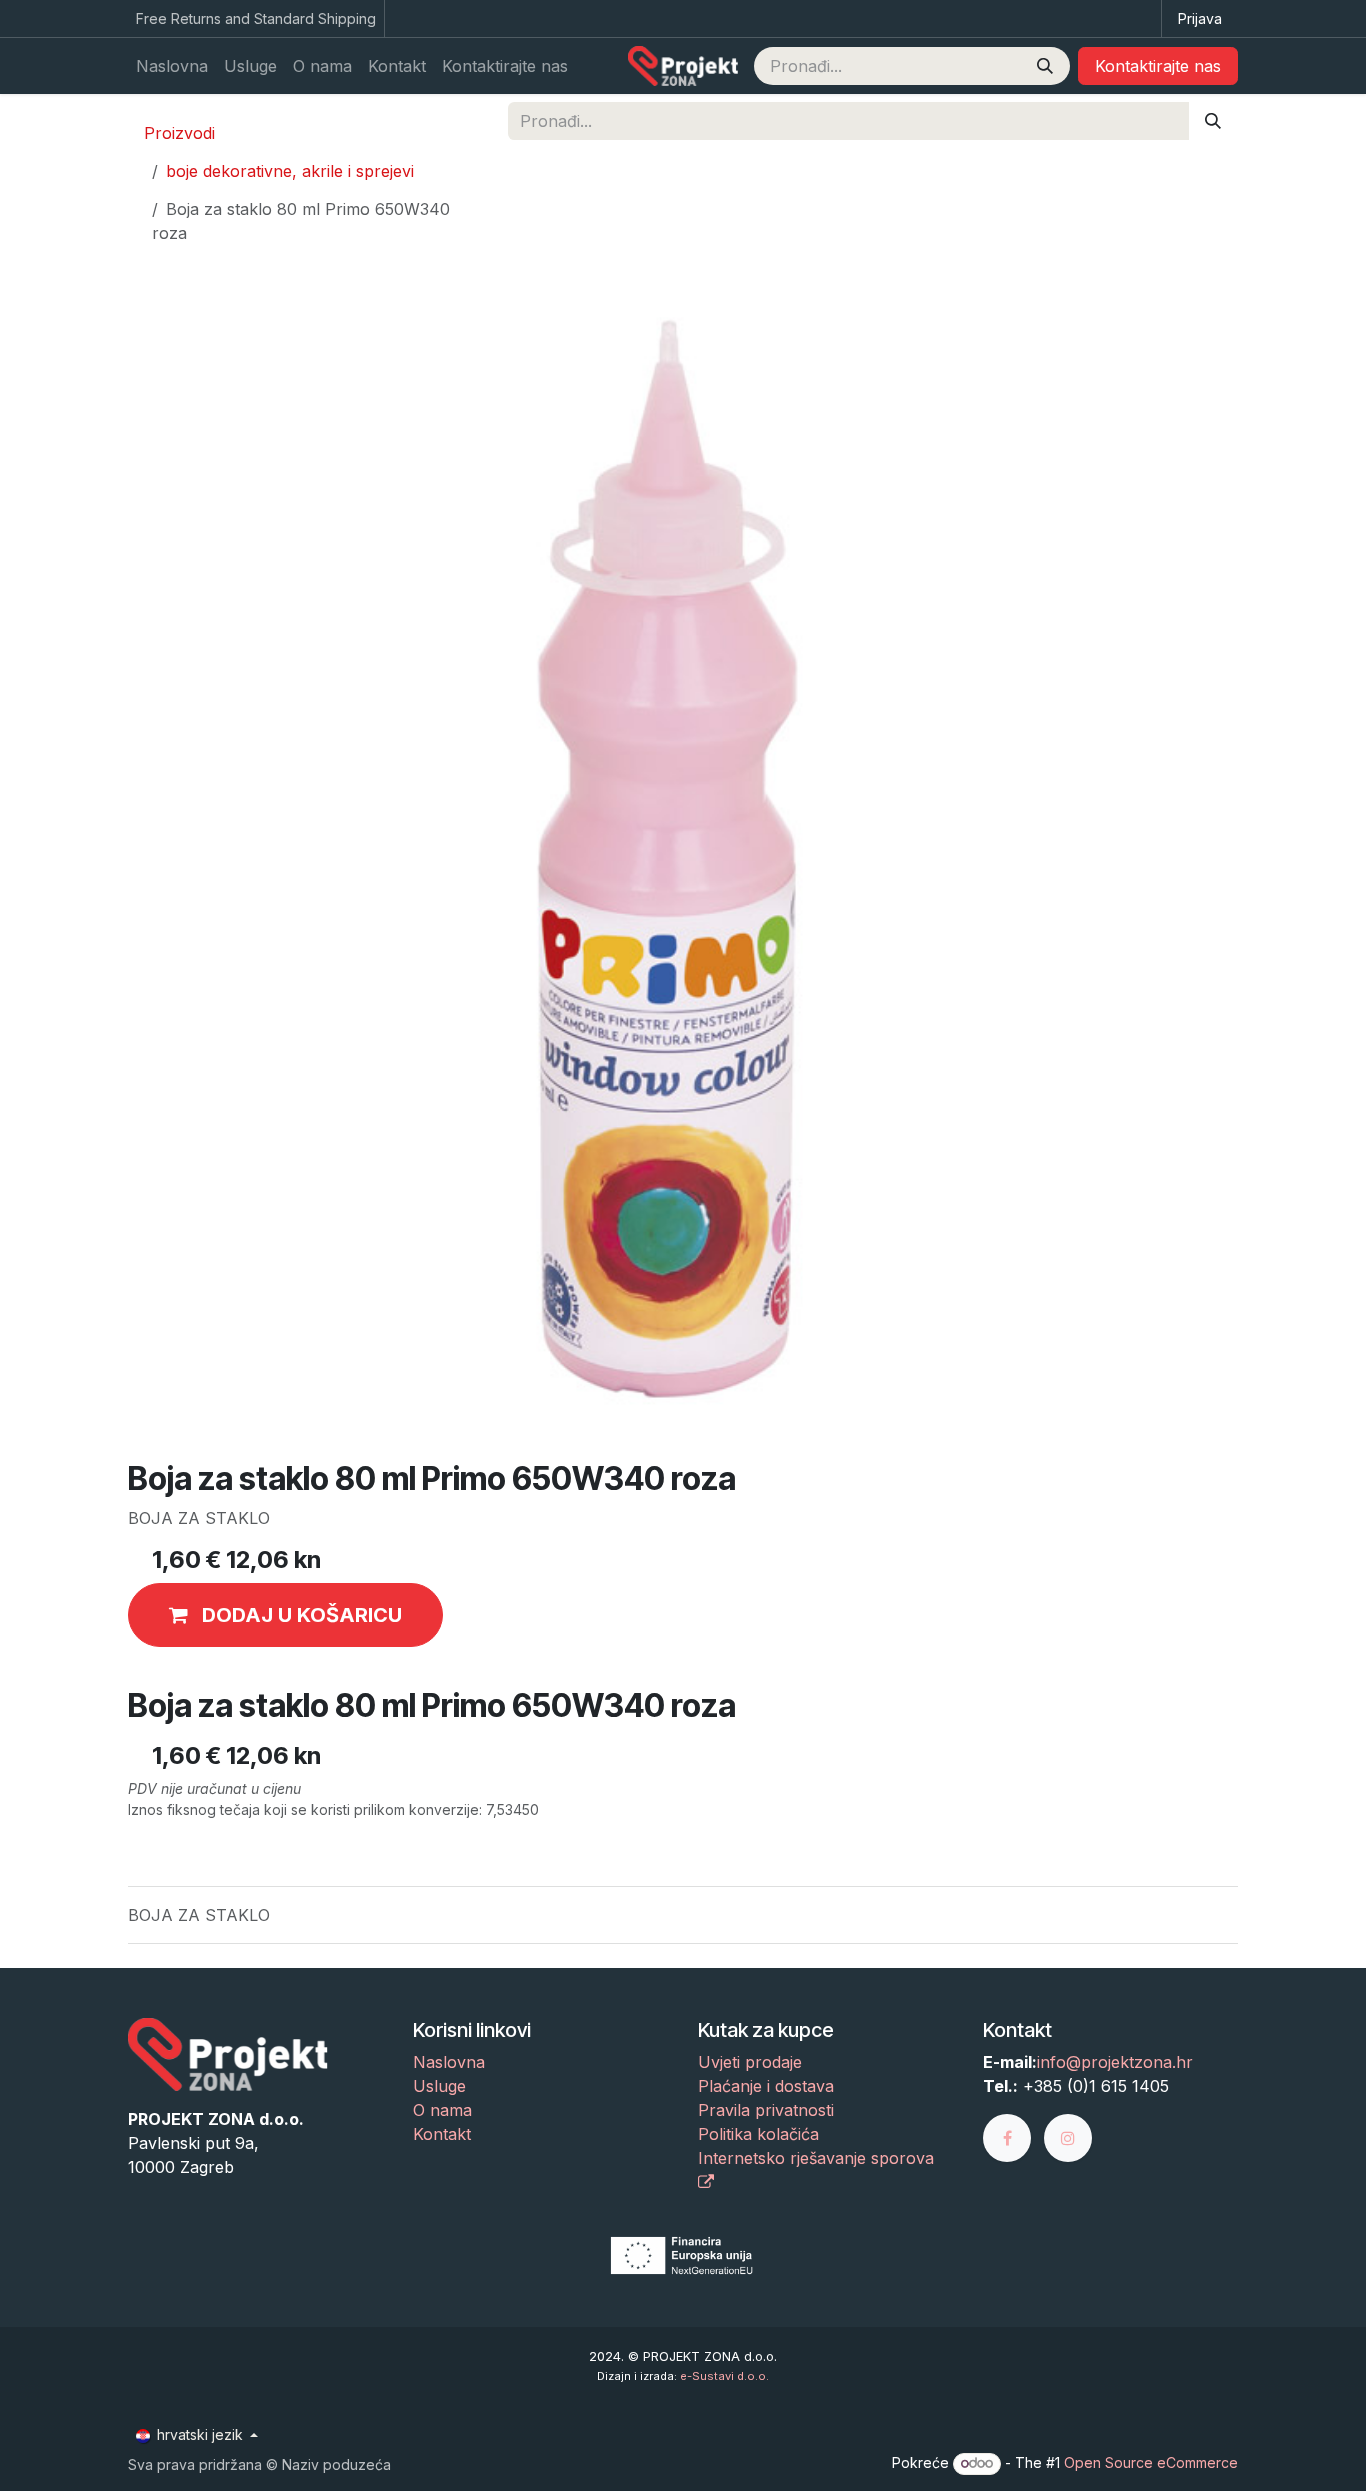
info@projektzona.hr (1115, 2062)
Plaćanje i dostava (766, 2086)
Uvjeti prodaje (750, 2062)
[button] (285, 1615)
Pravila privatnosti (766, 2110)
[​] (1013, 2137)
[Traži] (1045, 66)
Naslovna (449, 2062)
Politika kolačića (758, 2134)
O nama (442, 2110)
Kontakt (442, 2134)
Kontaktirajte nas (1158, 66)
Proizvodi (179, 133)
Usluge (439, 2086)
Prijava (1200, 18)
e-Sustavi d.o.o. (724, 2376)
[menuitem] (172, 66)
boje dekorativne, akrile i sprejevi (290, 171)
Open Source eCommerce (1151, 2462)
